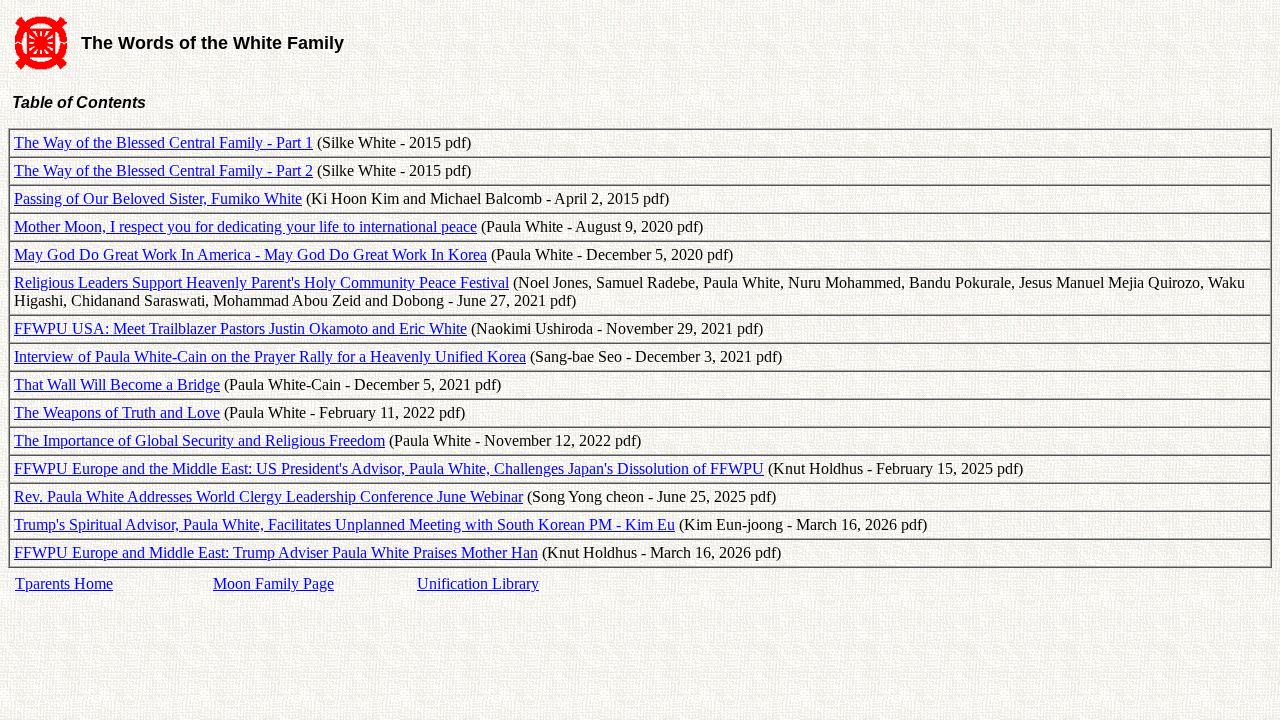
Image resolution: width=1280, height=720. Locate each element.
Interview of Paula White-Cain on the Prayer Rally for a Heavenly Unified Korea (270, 356)
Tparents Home (64, 583)
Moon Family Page (273, 583)
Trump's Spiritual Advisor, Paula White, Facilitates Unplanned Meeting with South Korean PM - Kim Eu (344, 524)
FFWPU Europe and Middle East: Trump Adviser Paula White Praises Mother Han (276, 552)
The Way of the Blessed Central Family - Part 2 (163, 170)
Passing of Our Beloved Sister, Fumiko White (158, 198)
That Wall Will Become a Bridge (117, 384)
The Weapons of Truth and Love (117, 412)
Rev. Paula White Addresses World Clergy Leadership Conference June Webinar (268, 496)
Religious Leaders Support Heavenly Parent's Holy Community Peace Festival (261, 282)
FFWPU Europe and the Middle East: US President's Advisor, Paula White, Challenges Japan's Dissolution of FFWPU (389, 468)
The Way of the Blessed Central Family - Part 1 (163, 142)
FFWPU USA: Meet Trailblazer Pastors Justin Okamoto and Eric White (240, 328)
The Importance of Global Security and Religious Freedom (199, 440)
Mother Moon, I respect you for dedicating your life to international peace (245, 226)
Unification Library (478, 583)
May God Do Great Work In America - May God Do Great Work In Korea (250, 254)
